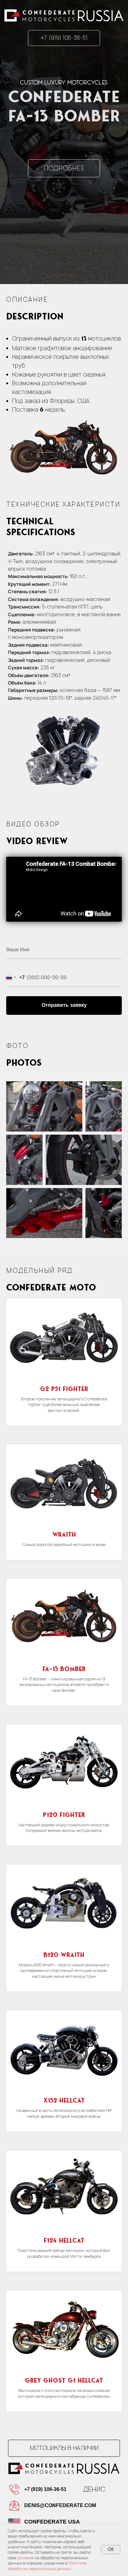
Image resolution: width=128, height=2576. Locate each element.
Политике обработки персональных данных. (47, 2566)
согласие (25, 2558)
